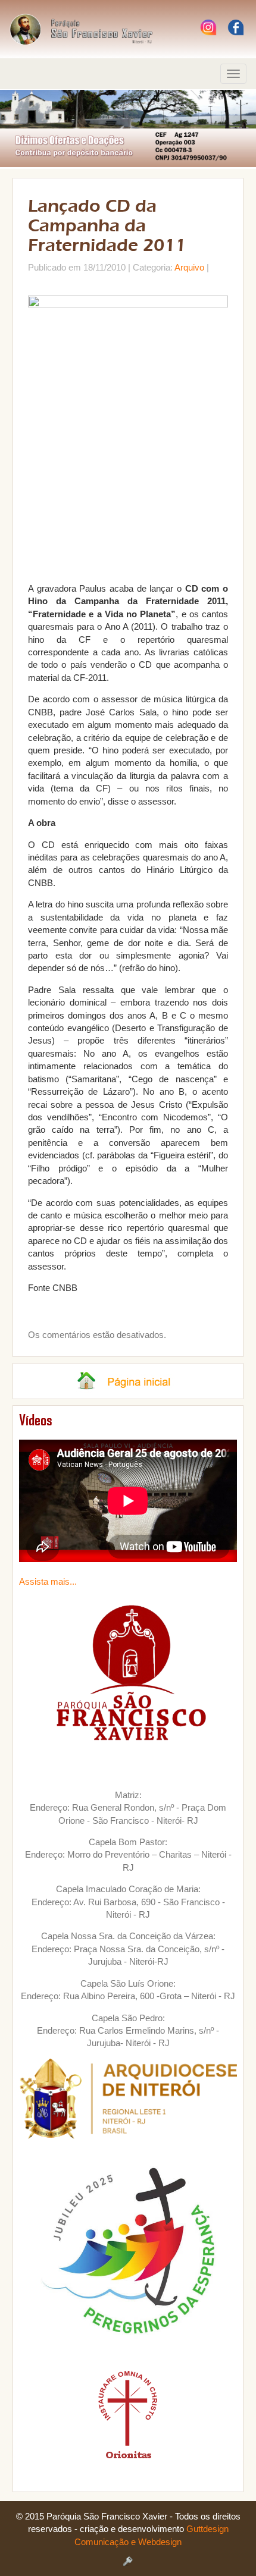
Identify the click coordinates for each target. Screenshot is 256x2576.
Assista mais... (48, 1581)
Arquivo (189, 267)
